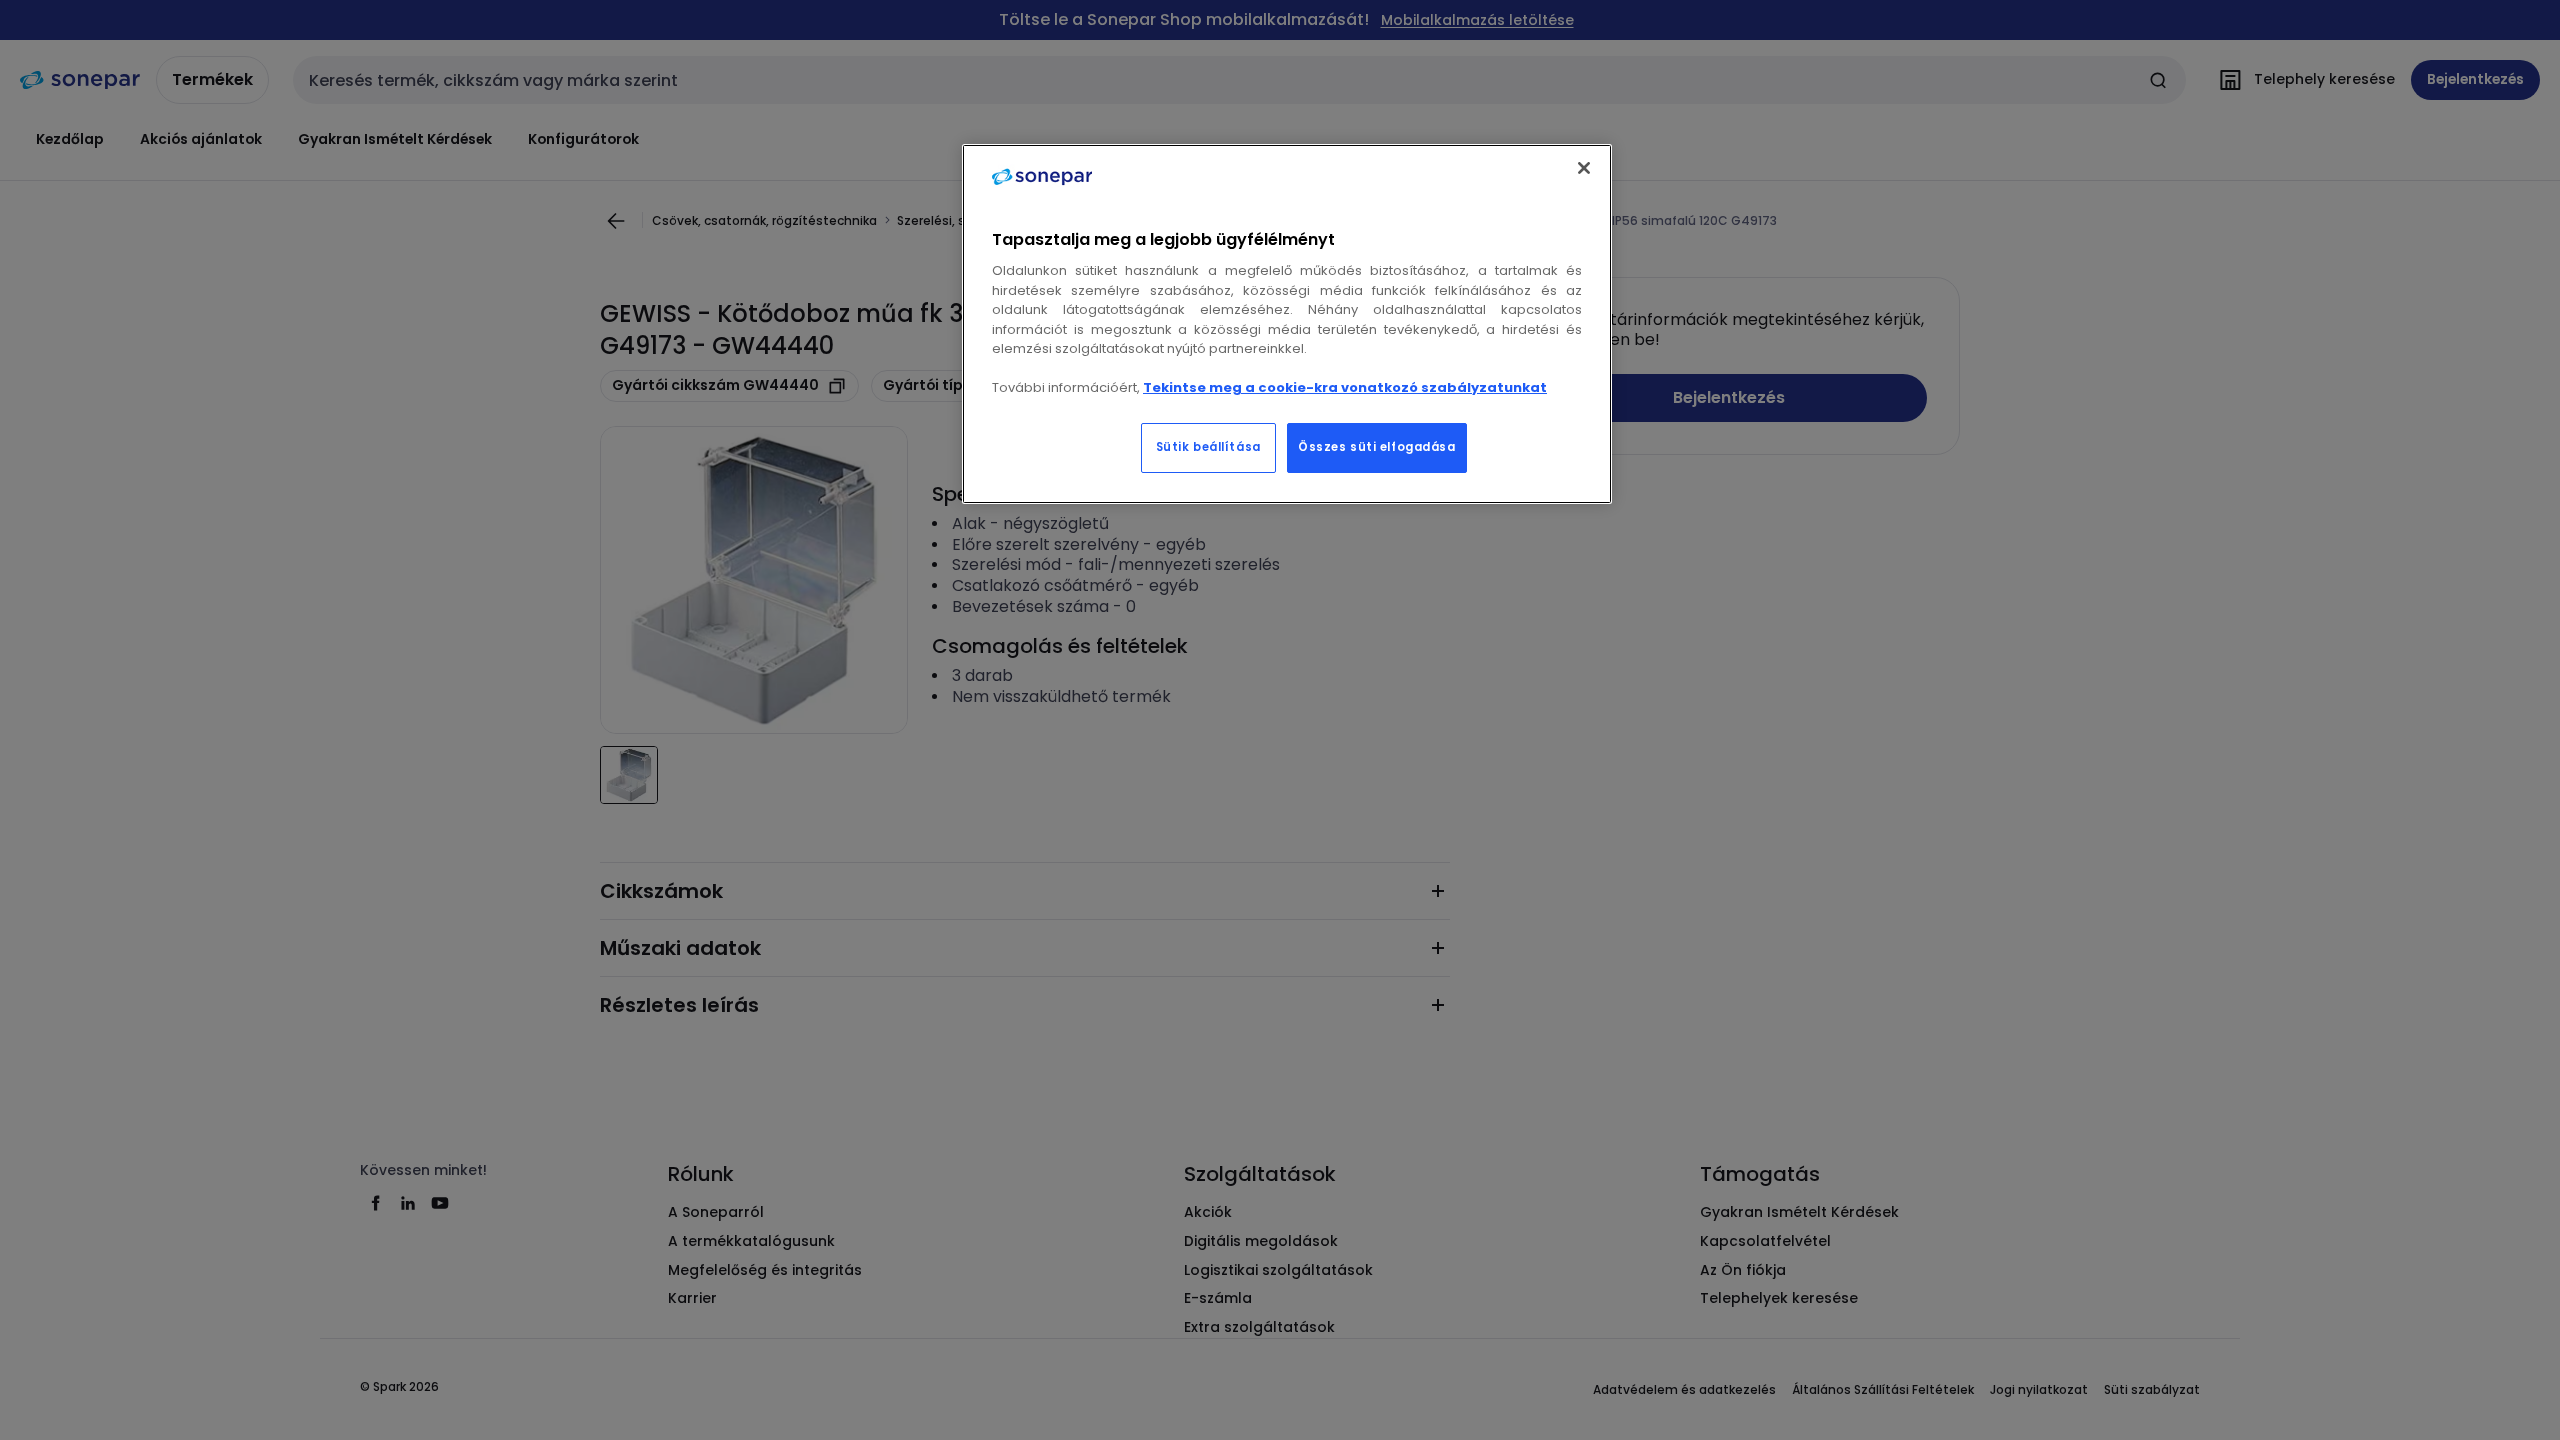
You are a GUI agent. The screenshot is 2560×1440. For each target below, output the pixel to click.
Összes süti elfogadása (1377, 447)
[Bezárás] (1584, 168)
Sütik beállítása (1208, 447)
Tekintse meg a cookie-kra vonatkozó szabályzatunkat (1345, 387)
